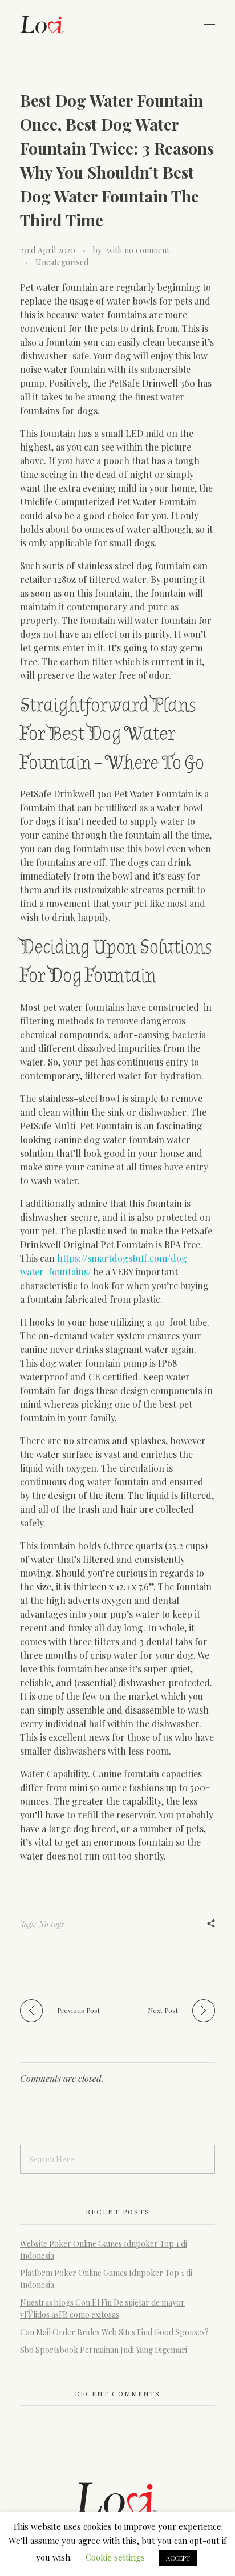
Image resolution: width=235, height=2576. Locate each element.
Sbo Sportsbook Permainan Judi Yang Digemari (104, 2350)
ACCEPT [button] (178, 2558)
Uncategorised (62, 262)
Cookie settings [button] (115, 2557)
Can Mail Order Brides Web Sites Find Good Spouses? (114, 2332)
